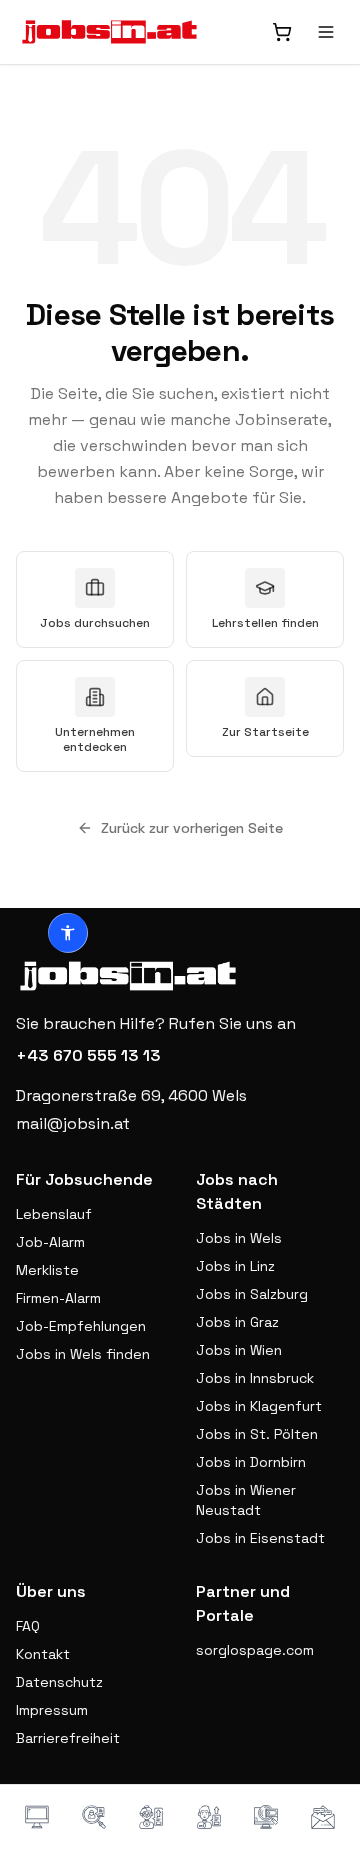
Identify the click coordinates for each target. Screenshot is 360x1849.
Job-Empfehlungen (81, 1326)
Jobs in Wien (239, 1350)
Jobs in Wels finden (83, 1354)
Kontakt (43, 1654)
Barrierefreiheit (68, 1738)
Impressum (52, 1710)
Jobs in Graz (237, 1322)
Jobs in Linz (235, 1266)
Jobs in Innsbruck (255, 1378)
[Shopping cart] (282, 32)
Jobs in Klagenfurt (259, 1406)
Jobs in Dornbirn (251, 1462)
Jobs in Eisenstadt (260, 1538)
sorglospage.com (255, 1650)
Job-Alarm (50, 1242)
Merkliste (47, 1270)
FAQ (28, 1626)
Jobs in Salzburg (252, 1294)
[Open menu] (326, 32)
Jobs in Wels (239, 1238)
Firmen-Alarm (58, 1298)
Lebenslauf (54, 1214)
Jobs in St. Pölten (257, 1434)
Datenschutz (59, 1682)
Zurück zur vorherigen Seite (192, 828)
